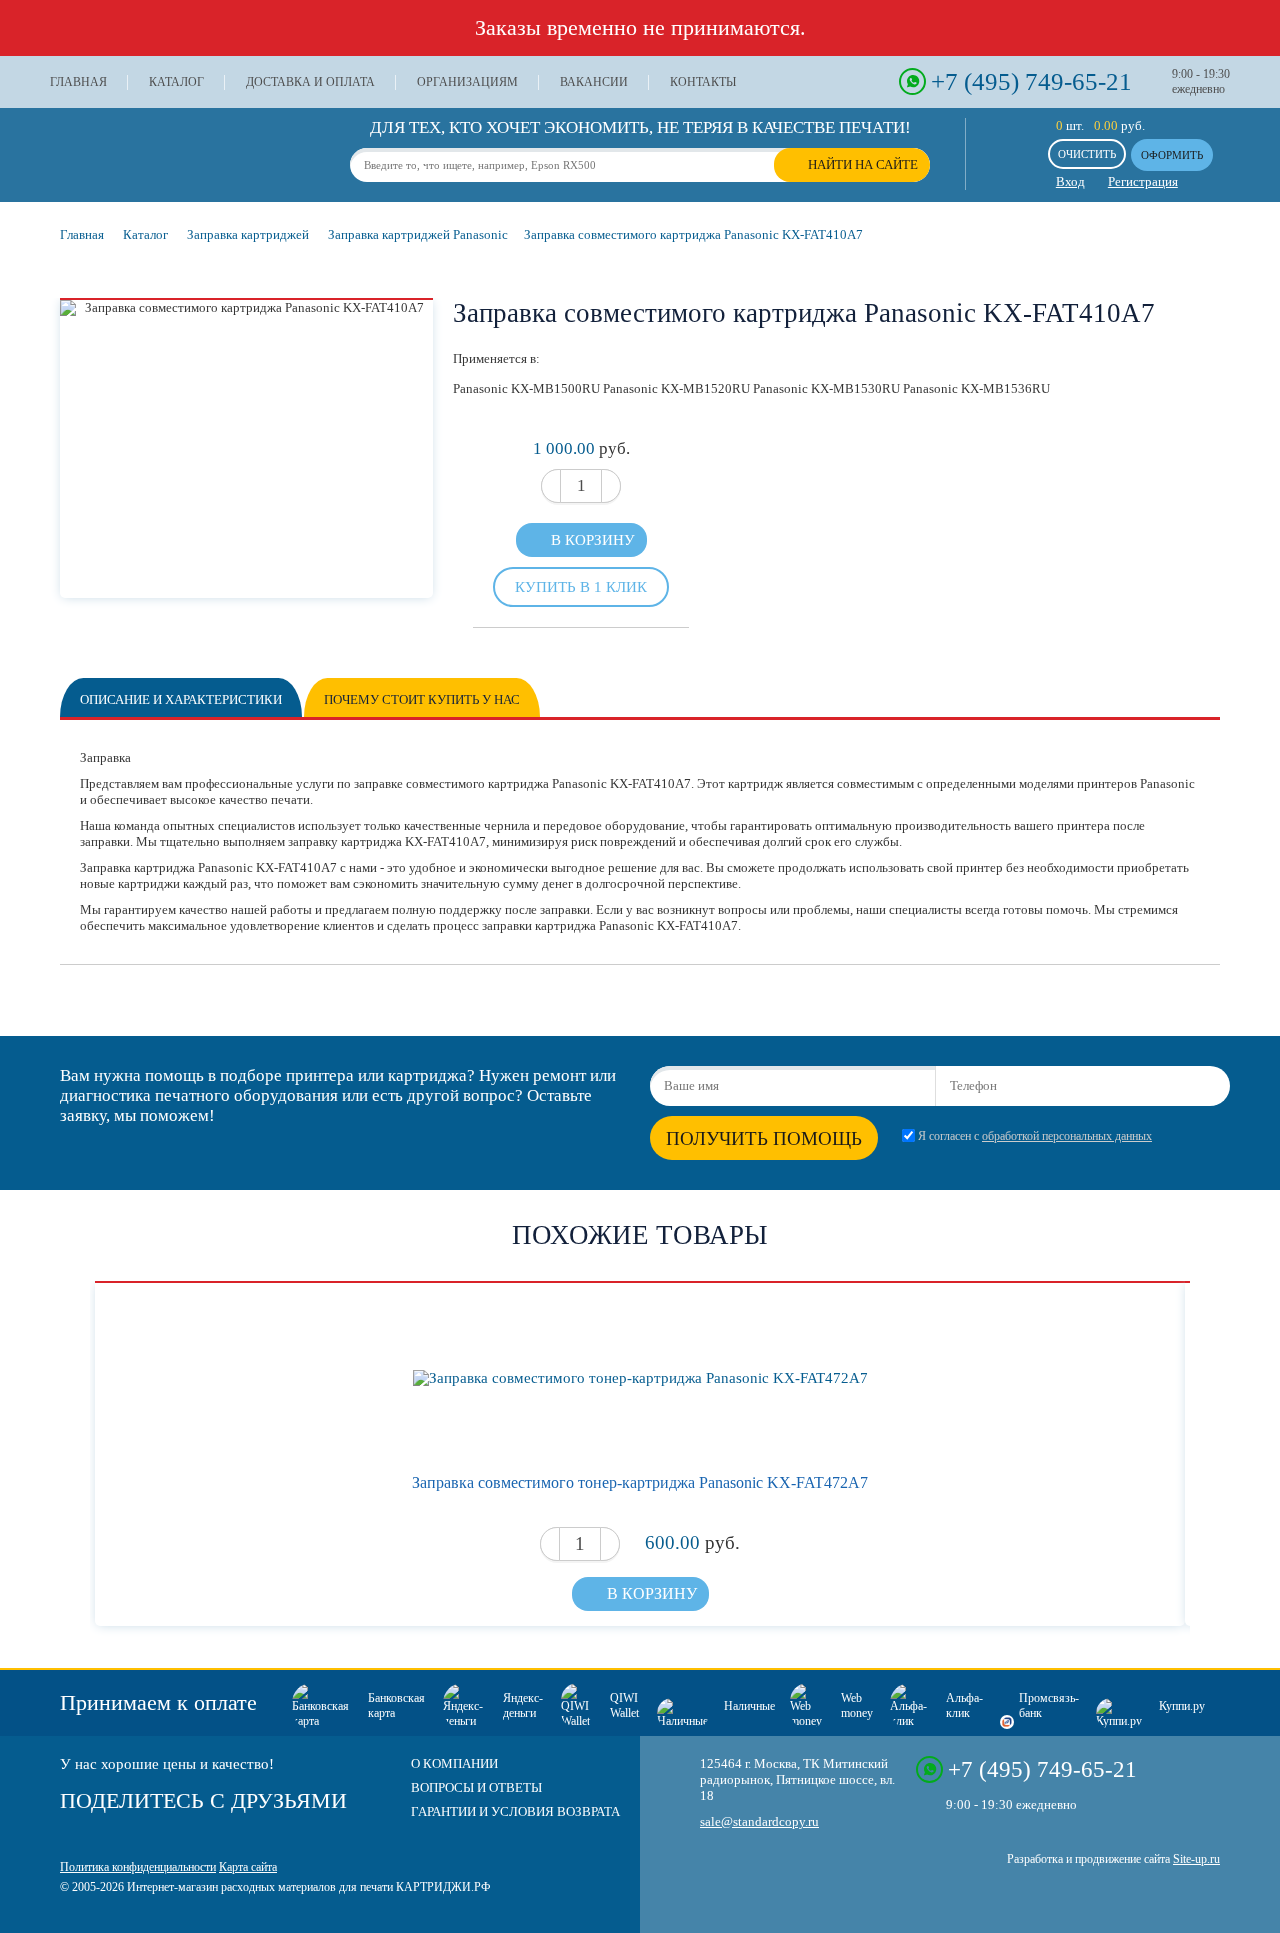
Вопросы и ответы (476, 1787)
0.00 (1106, 125)
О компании (454, 1763)
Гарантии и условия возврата (515, 1811)
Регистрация (1143, 181)
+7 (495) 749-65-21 (1031, 81)
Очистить (1087, 154)
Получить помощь (764, 1138)
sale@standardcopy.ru (759, 1821)
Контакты (703, 82)
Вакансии (594, 82)
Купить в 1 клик (581, 586)
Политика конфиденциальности (138, 1867)
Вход (1070, 181)
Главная (78, 82)
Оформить (1172, 155)
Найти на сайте (863, 164)
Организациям (467, 82)
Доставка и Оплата (310, 82)
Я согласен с (1035, 1136)
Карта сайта (248, 1867)
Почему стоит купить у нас (422, 699)
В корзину (593, 540)
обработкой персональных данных (1067, 1136)
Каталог (176, 82)
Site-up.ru (1196, 1859)
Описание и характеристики (181, 699)
